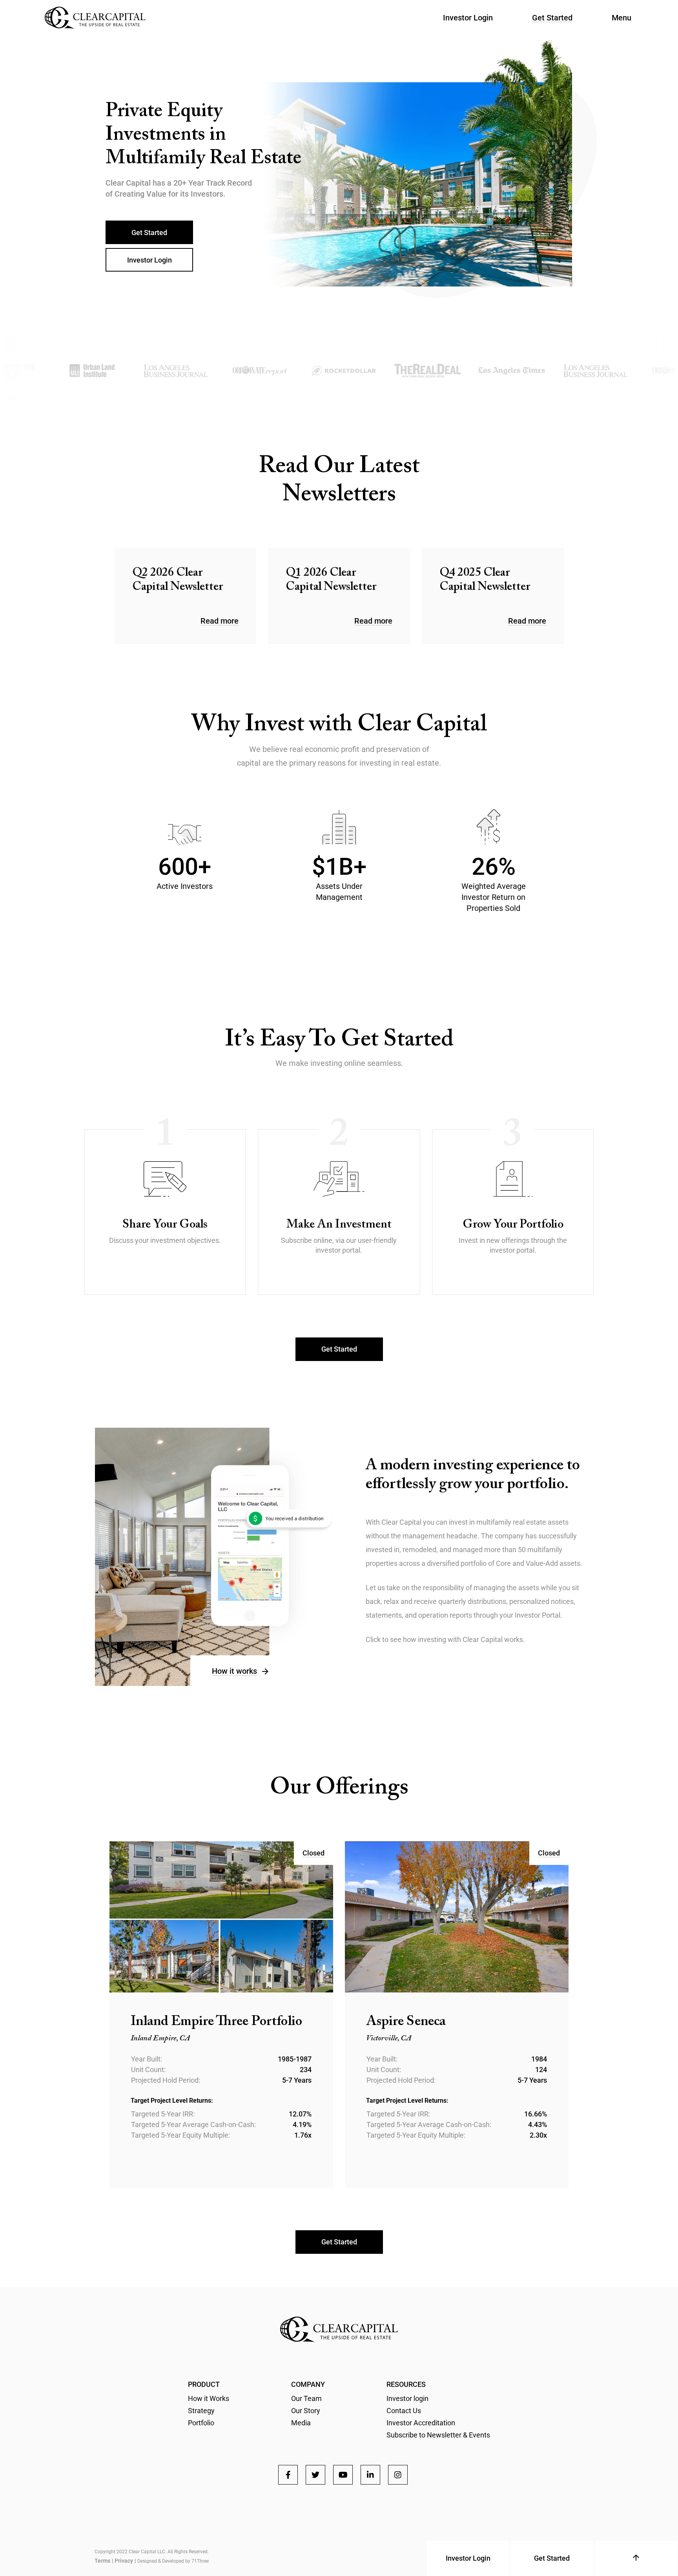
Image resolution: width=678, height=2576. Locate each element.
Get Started (552, 18)
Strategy (201, 2411)
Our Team (306, 2398)
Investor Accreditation (421, 2423)
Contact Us (404, 2411)
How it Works (209, 2398)
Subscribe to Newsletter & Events (438, 2435)
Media (301, 2423)
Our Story (306, 2411)
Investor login (407, 2398)
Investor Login (468, 18)
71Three (200, 2561)
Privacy (124, 2561)
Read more (220, 621)
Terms (102, 2561)
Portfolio (201, 2423)
